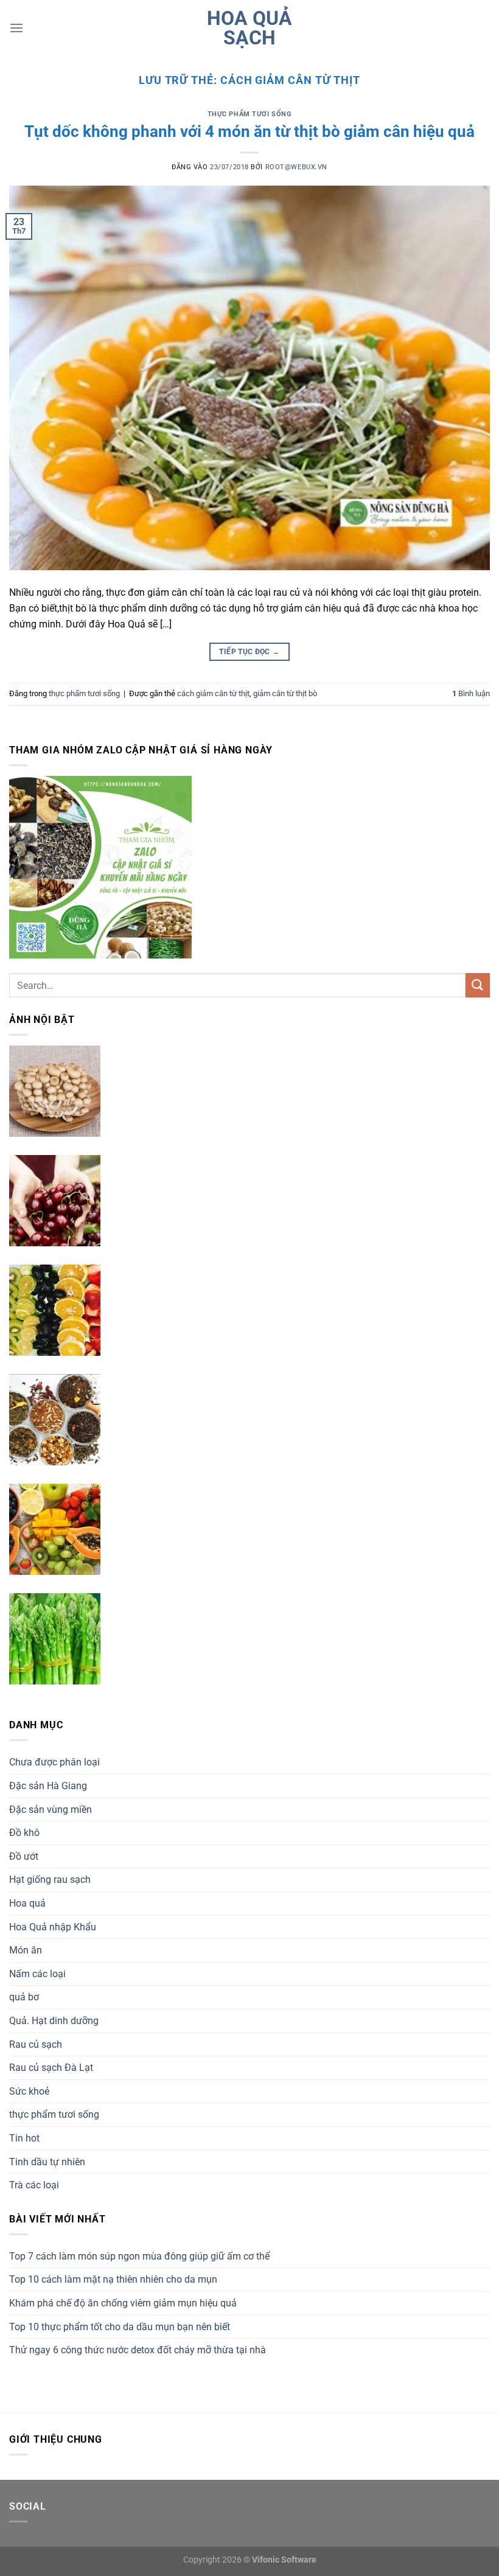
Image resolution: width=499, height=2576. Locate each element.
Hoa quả (27, 1903)
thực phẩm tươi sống (250, 114)
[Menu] (16, 28)
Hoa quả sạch (249, 28)
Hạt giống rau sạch (50, 1880)
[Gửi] (478, 985)
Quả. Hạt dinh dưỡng (54, 2021)
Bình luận (471, 693)
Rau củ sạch (36, 2044)
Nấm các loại (37, 1974)
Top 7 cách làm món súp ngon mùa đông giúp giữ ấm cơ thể (139, 2256)
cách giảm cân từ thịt (213, 693)
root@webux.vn (296, 167)
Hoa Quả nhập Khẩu (53, 1927)
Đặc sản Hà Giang (48, 1786)
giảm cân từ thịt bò (285, 693)
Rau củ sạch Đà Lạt (51, 2068)
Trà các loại (34, 2185)
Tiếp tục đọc (249, 652)
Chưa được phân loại (54, 1762)
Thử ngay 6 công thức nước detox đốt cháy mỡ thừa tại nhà (138, 2350)
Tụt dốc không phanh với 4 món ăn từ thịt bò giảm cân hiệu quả (249, 131)
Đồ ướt (24, 1856)
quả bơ (24, 1997)
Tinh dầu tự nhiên (47, 2162)
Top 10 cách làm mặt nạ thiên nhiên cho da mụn (113, 2279)
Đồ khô (24, 1833)
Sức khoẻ (29, 2091)
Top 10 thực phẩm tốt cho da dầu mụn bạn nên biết (120, 2327)
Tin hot (24, 2138)
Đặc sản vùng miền (51, 1810)
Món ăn (26, 1950)
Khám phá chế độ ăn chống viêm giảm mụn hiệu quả (123, 2303)
